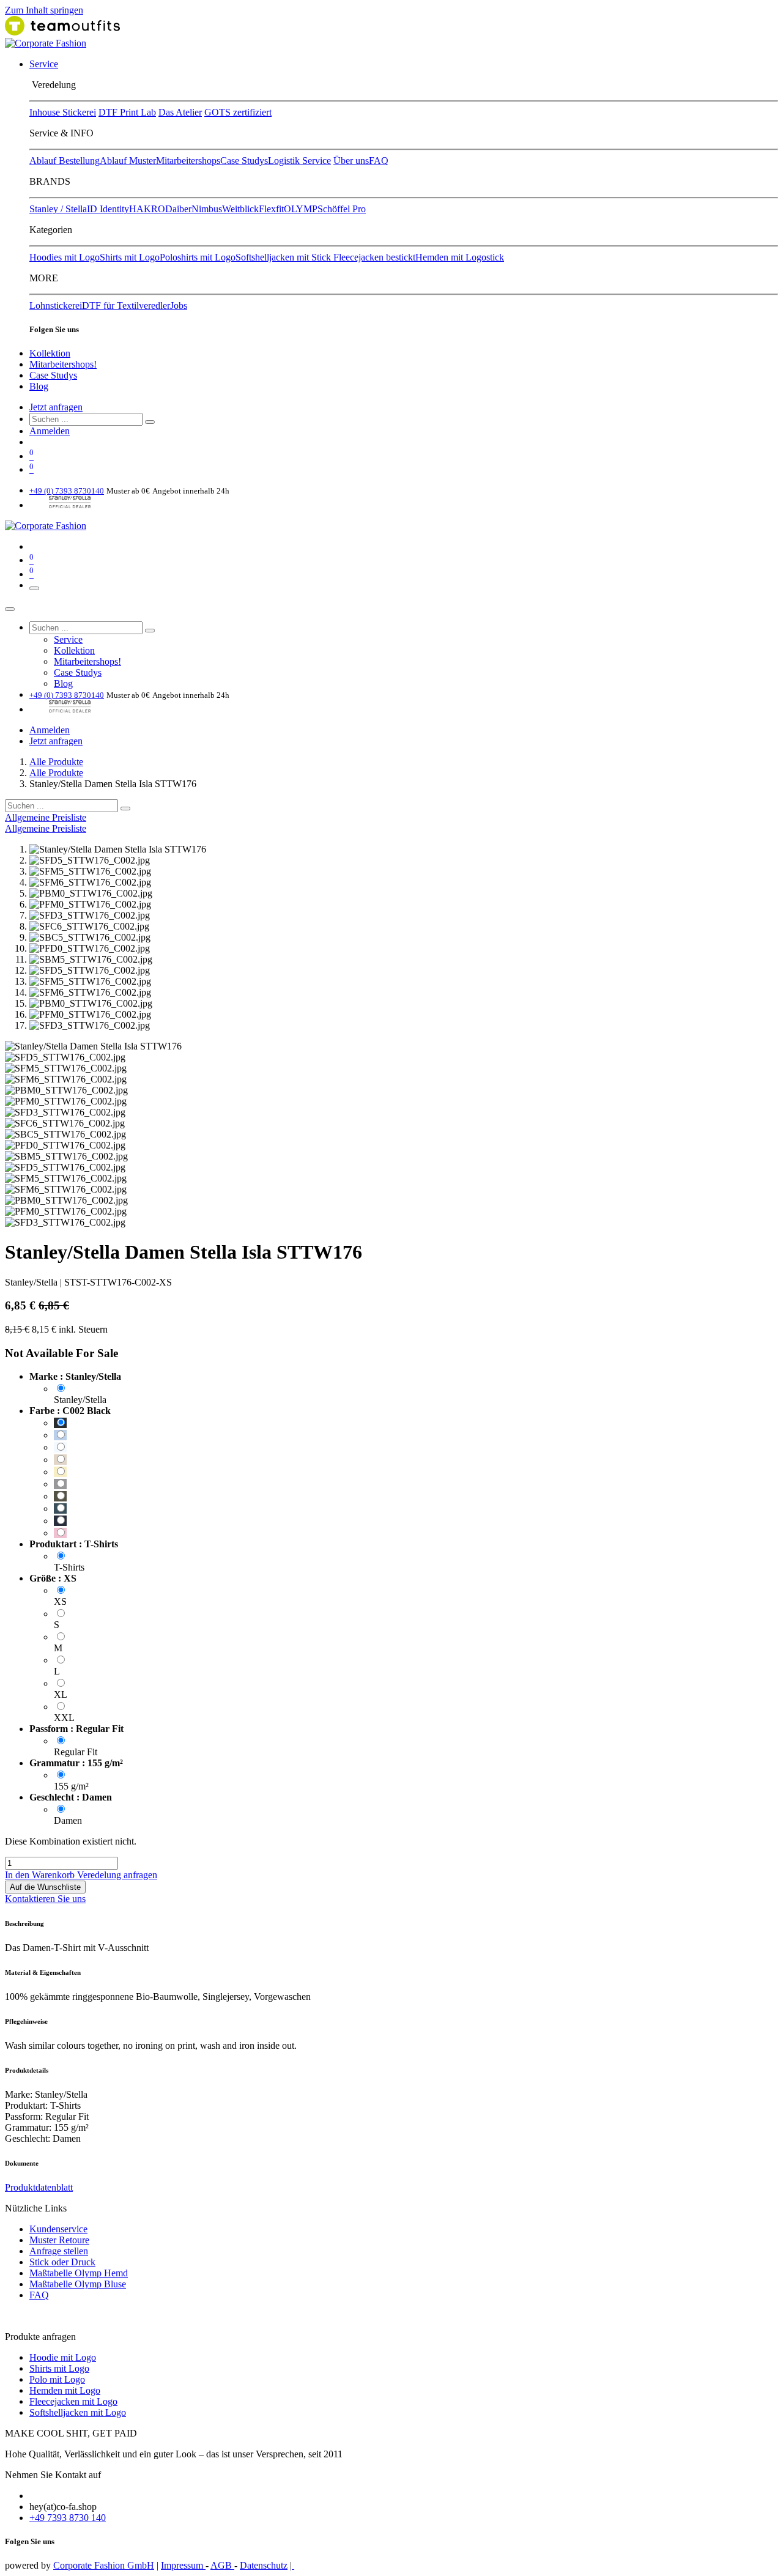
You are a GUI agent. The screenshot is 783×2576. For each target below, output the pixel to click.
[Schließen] (10, 609)
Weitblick (240, 209)
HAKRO (147, 209)
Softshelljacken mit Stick (284, 257)
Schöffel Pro (342, 209)
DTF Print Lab (127, 112)
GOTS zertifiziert (238, 112)
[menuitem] (44, 64)
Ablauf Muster (128, 161)
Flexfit (271, 209)
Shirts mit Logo (130, 257)
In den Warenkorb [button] (41, 1875)
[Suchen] (150, 422)
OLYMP (301, 209)
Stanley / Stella (58, 209)
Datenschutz (264, 2565)
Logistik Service (299, 161)
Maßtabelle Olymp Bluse (78, 2284)
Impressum (183, 2565)
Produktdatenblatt (39, 2187)
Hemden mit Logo (65, 2390)
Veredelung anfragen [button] (117, 1875)
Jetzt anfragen (56, 407)
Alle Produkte (56, 762)
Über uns (351, 161)
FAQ (379, 161)
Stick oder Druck (62, 2262)
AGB (222, 2565)
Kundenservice (58, 2229)
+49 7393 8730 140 (68, 2518)
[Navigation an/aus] (34, 588)
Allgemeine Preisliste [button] (46, 817)
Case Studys (244, 161)
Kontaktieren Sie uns (45, 1899)
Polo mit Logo (57, 2379)
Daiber (178, 209)
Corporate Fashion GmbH (104, 2565)
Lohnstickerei (56, 305)
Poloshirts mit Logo (198, 257)
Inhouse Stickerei (63, 112)
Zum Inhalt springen (44, 10)
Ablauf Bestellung (65, 161)
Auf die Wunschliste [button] (45, 1887)
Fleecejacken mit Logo (73, 2401)
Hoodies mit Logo (65, 257)
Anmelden (50, 431)
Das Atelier (180, 112)
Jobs (179, 305)
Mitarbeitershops (188, 161)
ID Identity (108, 209)
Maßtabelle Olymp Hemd (79, 2273)
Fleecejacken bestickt (374, 257)
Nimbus (207, 209)
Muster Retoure (59, 2240)
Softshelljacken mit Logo (78, 2412)
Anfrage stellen (59, 2251)
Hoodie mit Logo (63, 2357)
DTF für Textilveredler (126, 305)
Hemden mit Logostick (460, 257)
